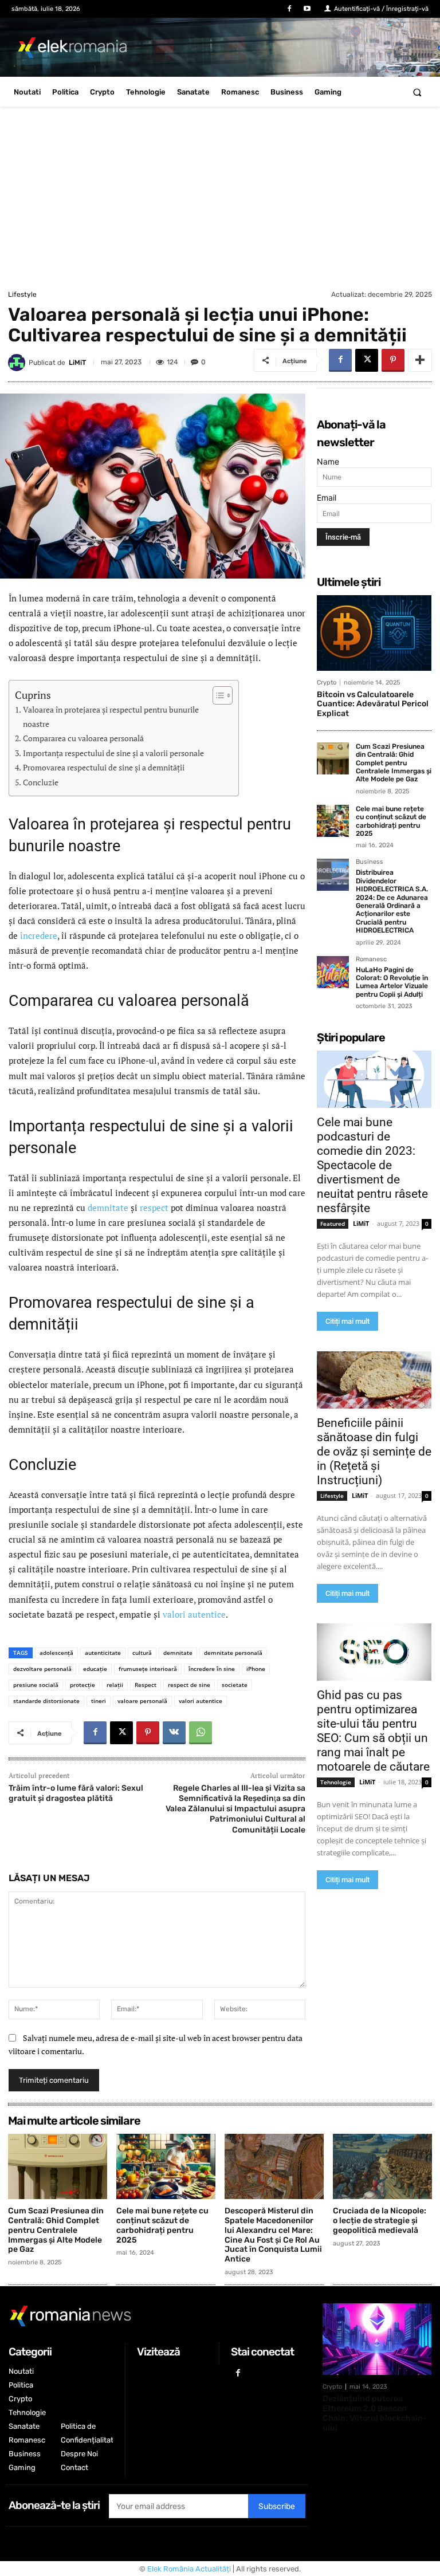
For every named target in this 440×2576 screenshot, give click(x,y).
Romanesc (371, 959)
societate (235, 1685)
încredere (39, 935)
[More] (420, 360)
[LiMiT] (18, 363)
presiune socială (36, 1685)
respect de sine (189, 1685)
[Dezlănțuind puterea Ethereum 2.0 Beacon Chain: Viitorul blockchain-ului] (377, 2339)
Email (327, 497)
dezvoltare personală (42, 1669)
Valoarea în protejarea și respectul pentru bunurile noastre (111, 717)
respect (154, 1208)
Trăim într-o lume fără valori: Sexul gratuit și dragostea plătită (76, 1793)
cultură (142, 1653)
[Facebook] (290, 9)
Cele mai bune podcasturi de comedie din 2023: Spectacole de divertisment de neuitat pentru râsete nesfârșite (372, 1165)
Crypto (327, 683)
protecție (82, 1685)
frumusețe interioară (148, 1669)
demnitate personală (233, 1653)
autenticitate (103, 1653)
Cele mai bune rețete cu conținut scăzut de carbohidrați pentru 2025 (391, 821)
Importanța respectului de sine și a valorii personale (113, 753)
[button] (417, 92)
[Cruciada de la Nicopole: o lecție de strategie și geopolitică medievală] (382, 2166)
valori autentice (194, 1614)
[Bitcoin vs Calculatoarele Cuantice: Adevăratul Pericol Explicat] (374, 633)
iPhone (256, 1669)
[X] (367, 360)
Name (328, 461)
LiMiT (77, 363)
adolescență (56, 1653)
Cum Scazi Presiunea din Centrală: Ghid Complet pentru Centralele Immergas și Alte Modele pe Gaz (394, 763)
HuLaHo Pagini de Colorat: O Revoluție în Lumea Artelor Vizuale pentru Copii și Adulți (392, 982)
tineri (99, 1701)
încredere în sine (212, 1669)
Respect (146, 1685)
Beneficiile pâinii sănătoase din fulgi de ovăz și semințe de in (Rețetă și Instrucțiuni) (374, 1452)
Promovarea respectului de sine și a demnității (104, 768)
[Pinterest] (393, 360)
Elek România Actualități (189, 2569)
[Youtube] (307, 9)
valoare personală (142, 1701)
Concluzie (41, 782)
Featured (333, 1224)
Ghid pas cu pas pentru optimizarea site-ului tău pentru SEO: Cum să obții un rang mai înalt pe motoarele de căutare (373, 1731)
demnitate (108, 1208)
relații (115, 1685)
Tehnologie (336, 1782)
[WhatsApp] (201, 1733)
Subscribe (277, 2506)
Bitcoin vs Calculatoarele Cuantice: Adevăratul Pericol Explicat (373, 704)
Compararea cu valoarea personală (83, 738)
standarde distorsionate (46, 1701)
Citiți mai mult (347, 1321)
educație (95, 1669)
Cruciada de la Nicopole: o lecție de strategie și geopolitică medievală (380, 2221)
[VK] (174, 1733)
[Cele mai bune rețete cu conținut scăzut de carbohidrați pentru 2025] (333, 821)
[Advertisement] (220, 201)
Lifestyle (22, 294)
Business (370, 862)
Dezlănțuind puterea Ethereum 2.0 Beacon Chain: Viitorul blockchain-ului (375, 2413)
